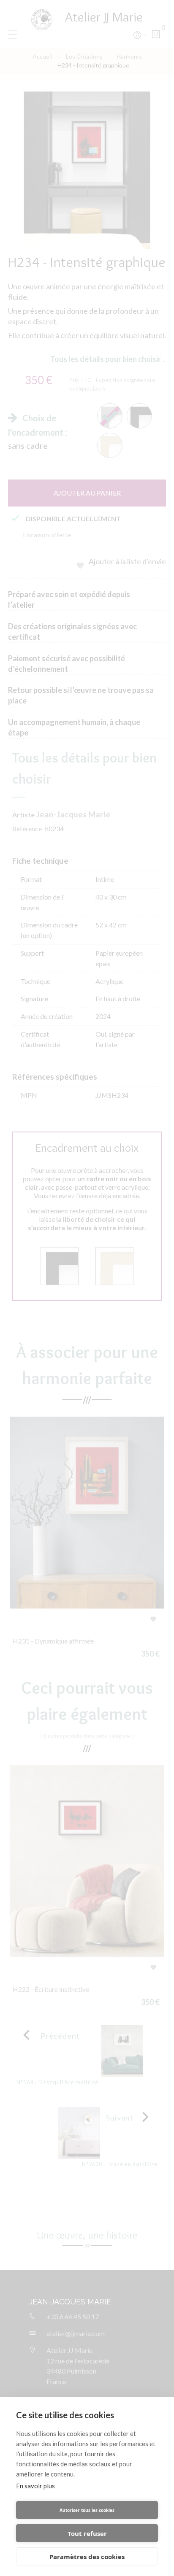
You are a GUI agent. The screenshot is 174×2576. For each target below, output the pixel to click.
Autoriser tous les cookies (87, 2510)
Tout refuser (87, 2533)
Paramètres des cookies (87, 2557)
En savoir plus (35, 2486)
